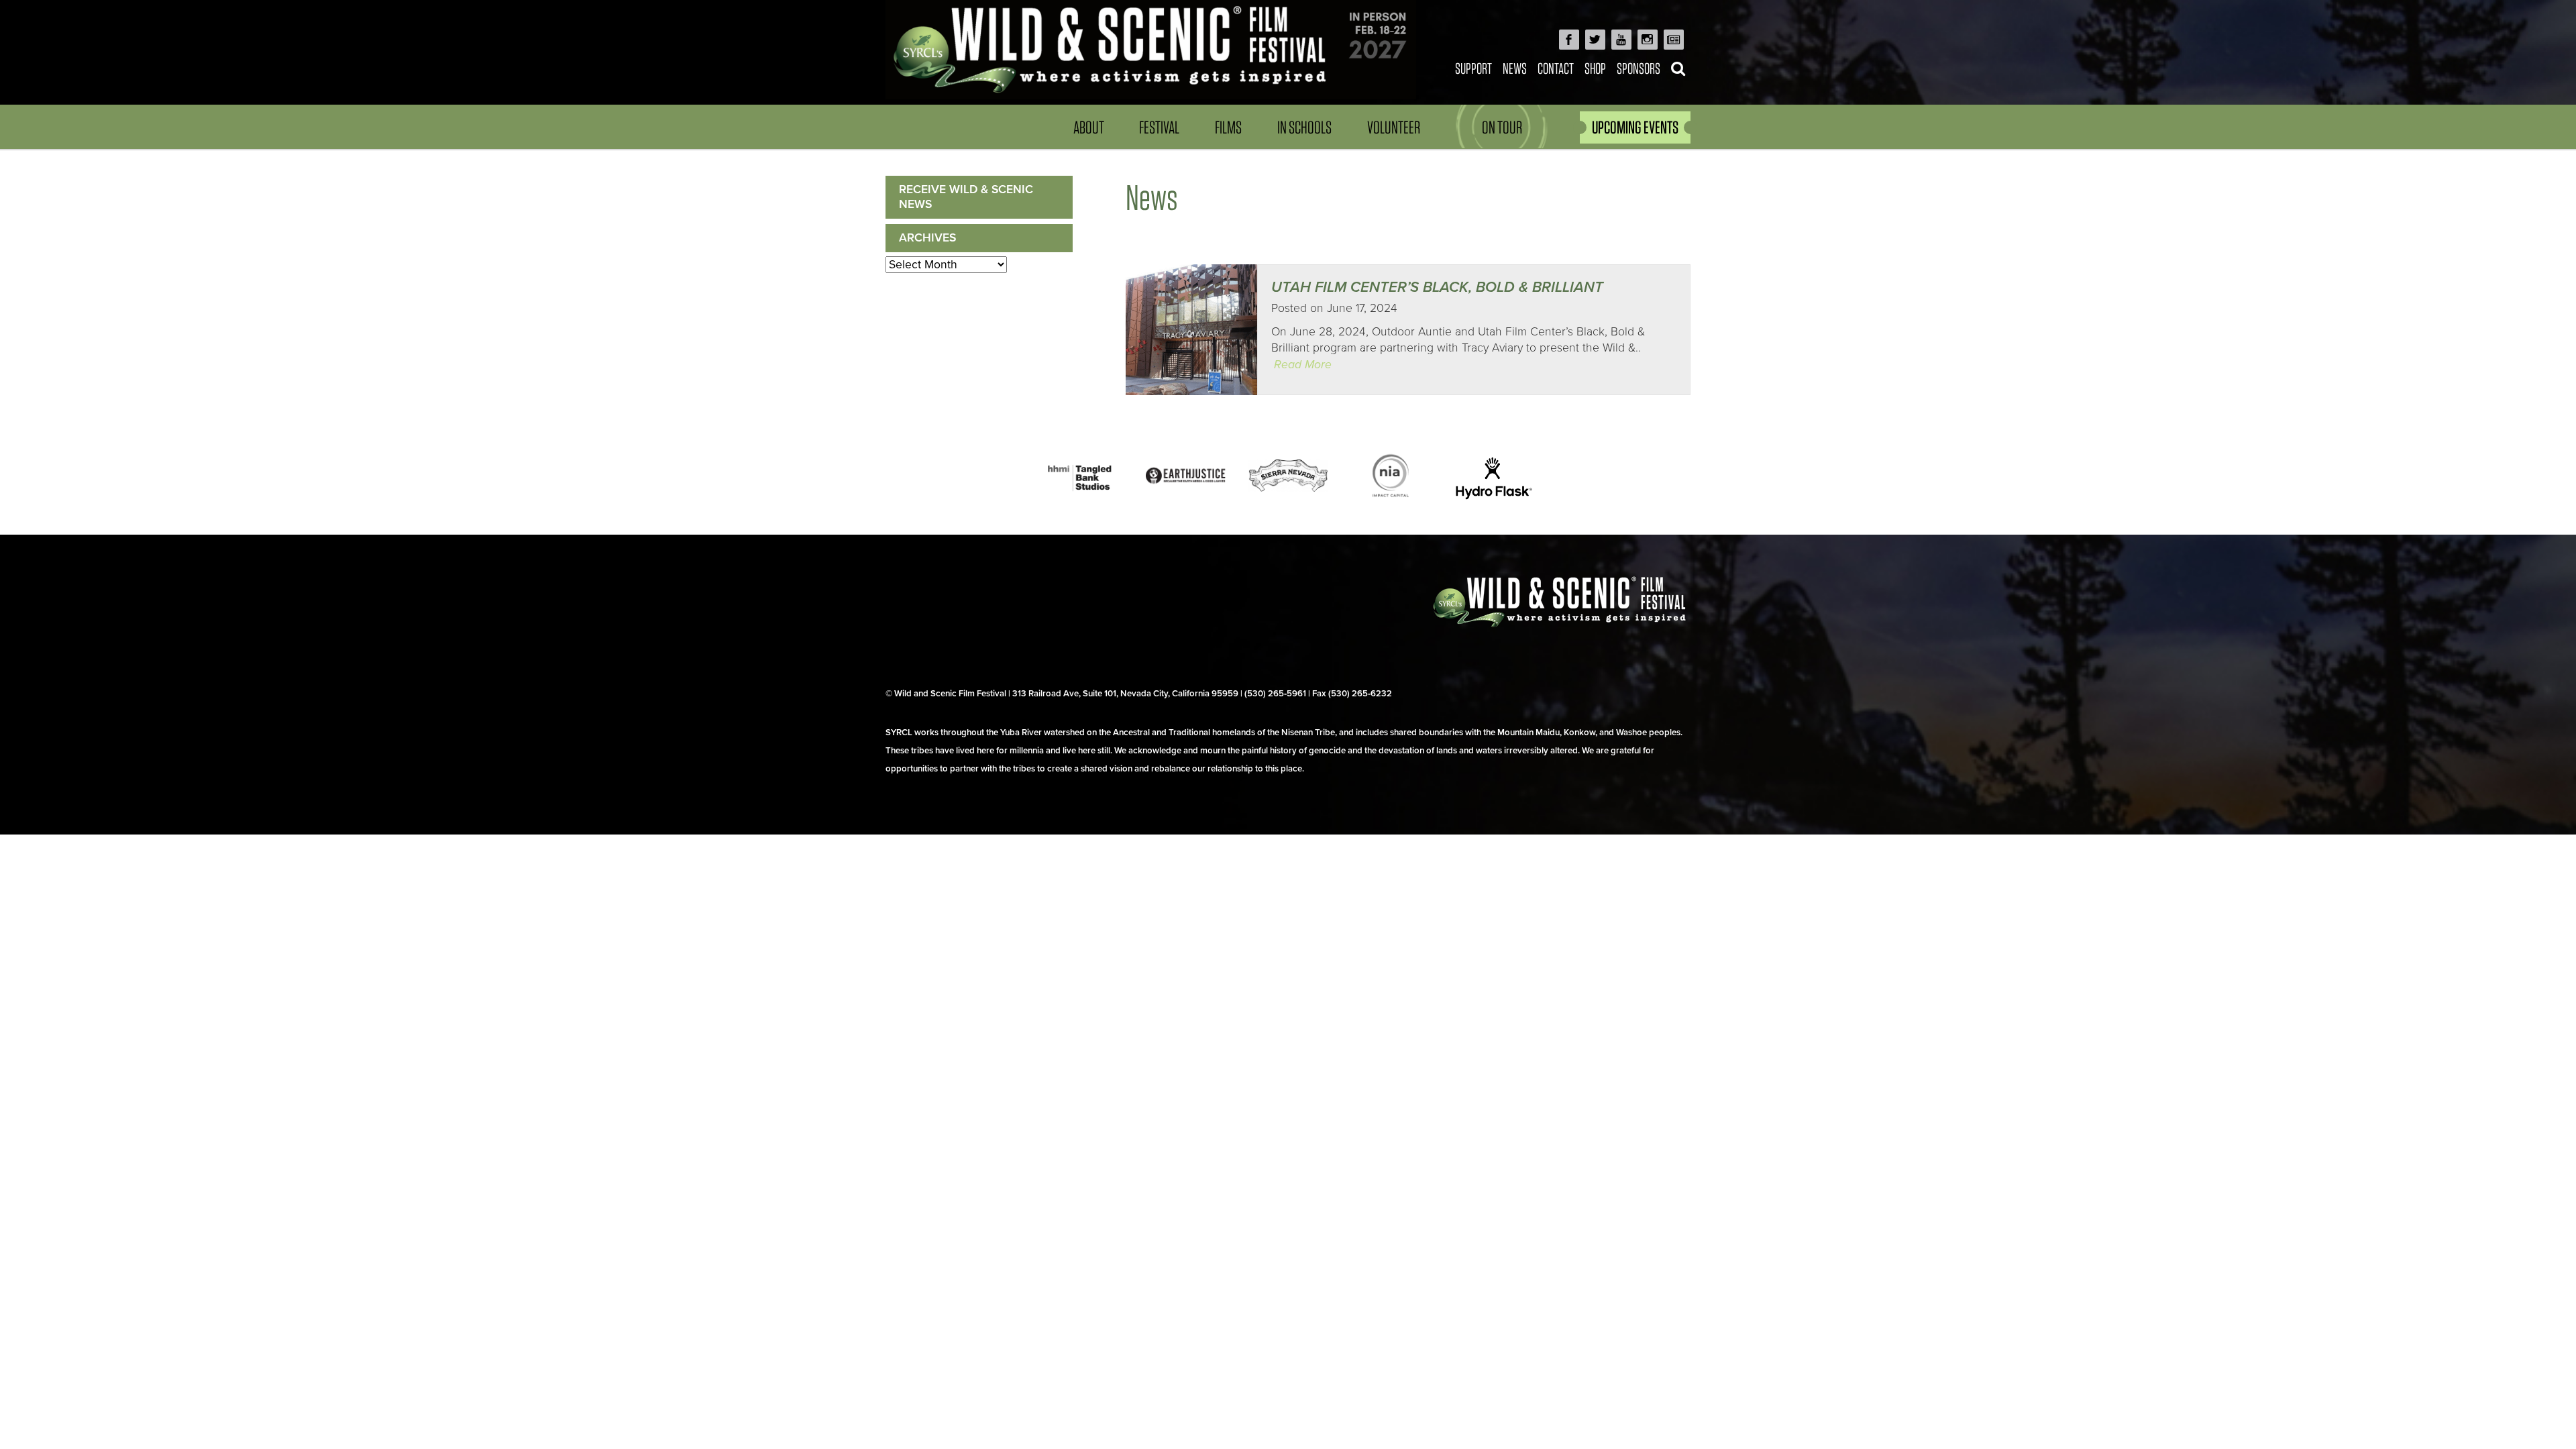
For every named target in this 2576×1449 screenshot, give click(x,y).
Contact (1556, 68)
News (1515, 68)
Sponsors (1639, 68)
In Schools (1304, 127)
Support (1473, 68)
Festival (1159, 127)
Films (1228, 127)
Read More (1303, 365)
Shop (1595, 68)
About (1089, 127)
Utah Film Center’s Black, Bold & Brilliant (1437, 287)
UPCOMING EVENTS (1635, 127)
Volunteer (1394, 127)
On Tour (1502, 127)
